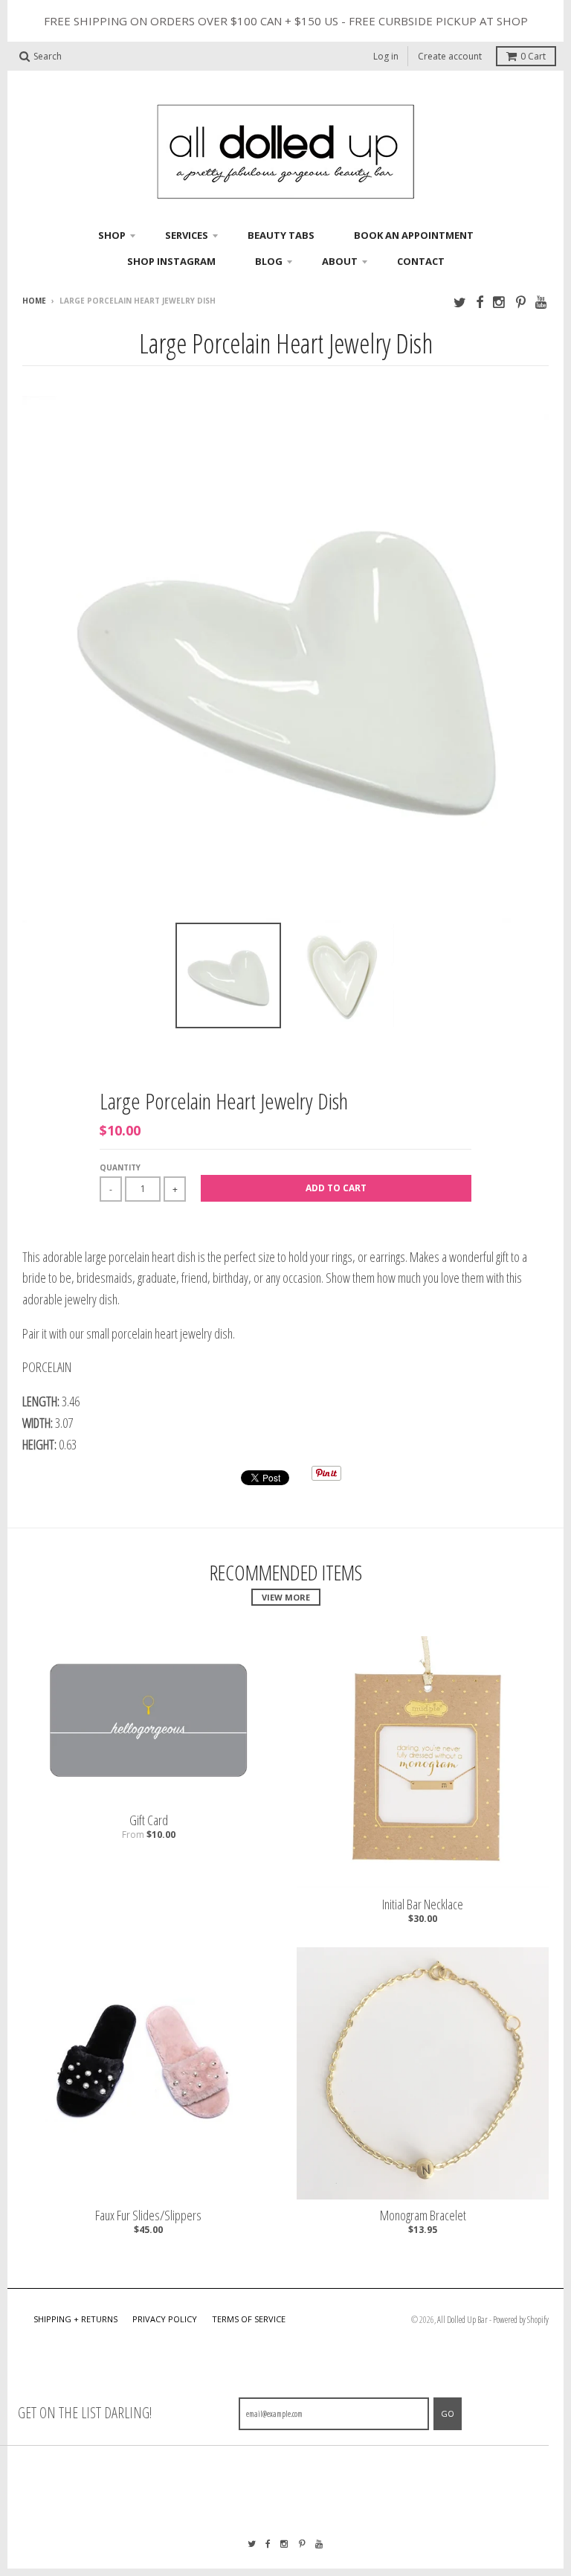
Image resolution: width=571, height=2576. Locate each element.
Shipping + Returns (75, 2319)
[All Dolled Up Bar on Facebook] (480, 302)
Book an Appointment (414, 235)
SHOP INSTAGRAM (171, 261)
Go (448, 2413)
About (340, 261)
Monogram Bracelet (423, 2215)
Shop (112, 235)
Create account (450, 56)
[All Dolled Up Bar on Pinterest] (521, 302)
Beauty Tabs (281, 235)
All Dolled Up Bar (462, 2320)
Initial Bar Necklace (423, 1904)
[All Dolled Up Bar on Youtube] (542, 302)
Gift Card (149, 1820)
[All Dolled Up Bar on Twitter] (460, 302)
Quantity (120, 1167)
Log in (386, 56)
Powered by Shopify (521, 2320)
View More (286, 1597)
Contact (421, 261)
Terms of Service (249, 2319)
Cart (533, 56)
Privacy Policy (165, 2319)
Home (34, 301)
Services (187, 235)
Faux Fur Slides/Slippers (148, 2215)
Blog (269, 261)
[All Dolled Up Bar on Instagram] (500, 302)
